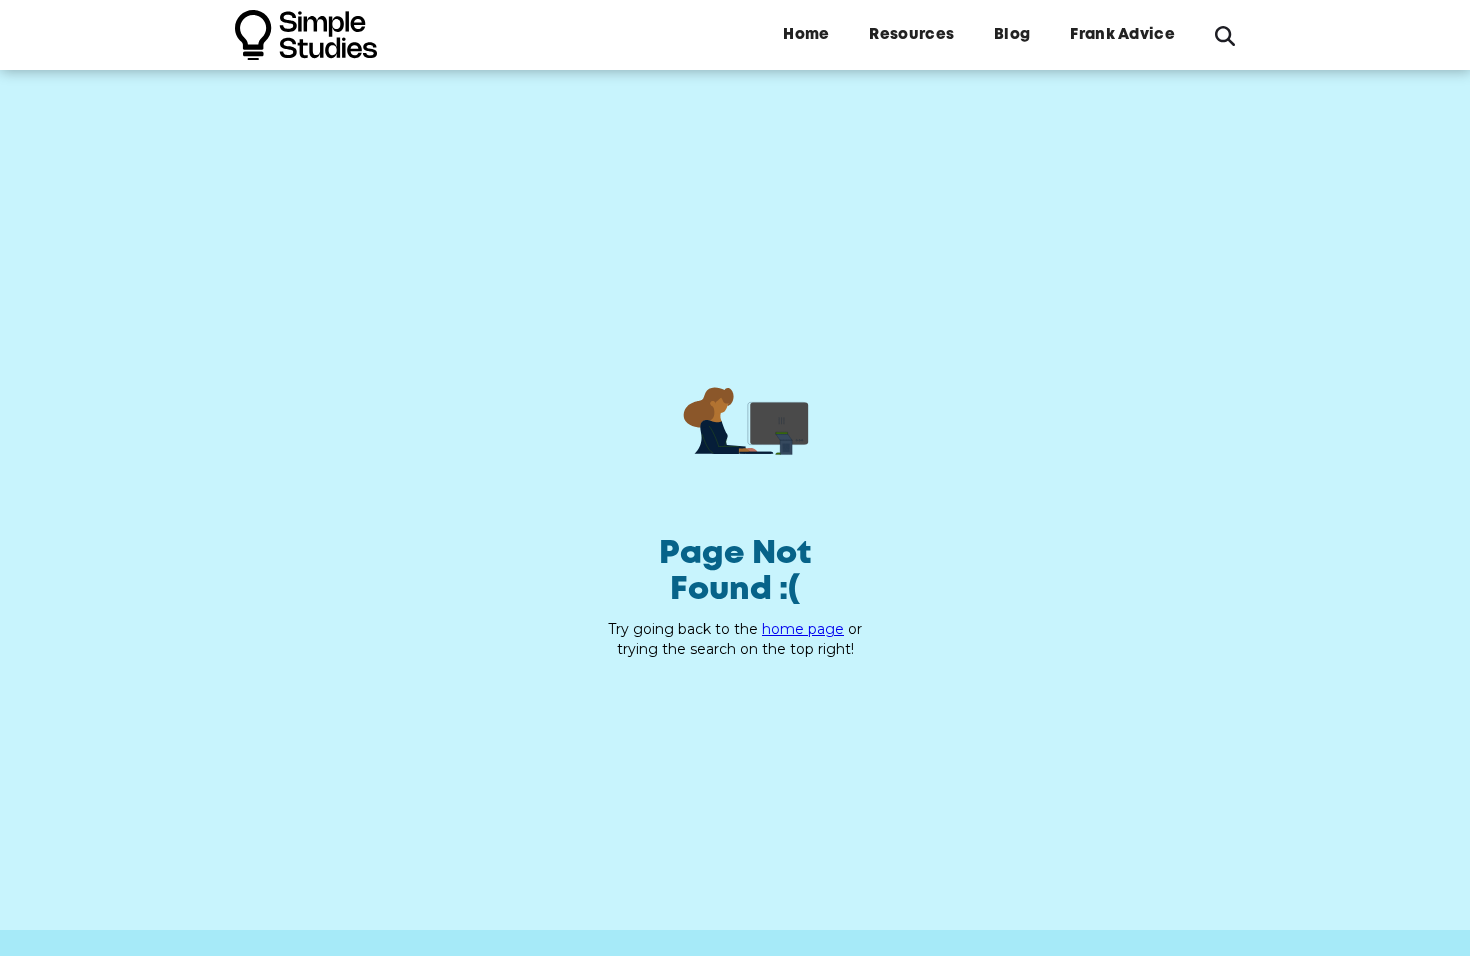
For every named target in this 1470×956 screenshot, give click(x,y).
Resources (911, 35)
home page (803, 629)
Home (806, 35)
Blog (1012, 35)
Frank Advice (1122, 35)
